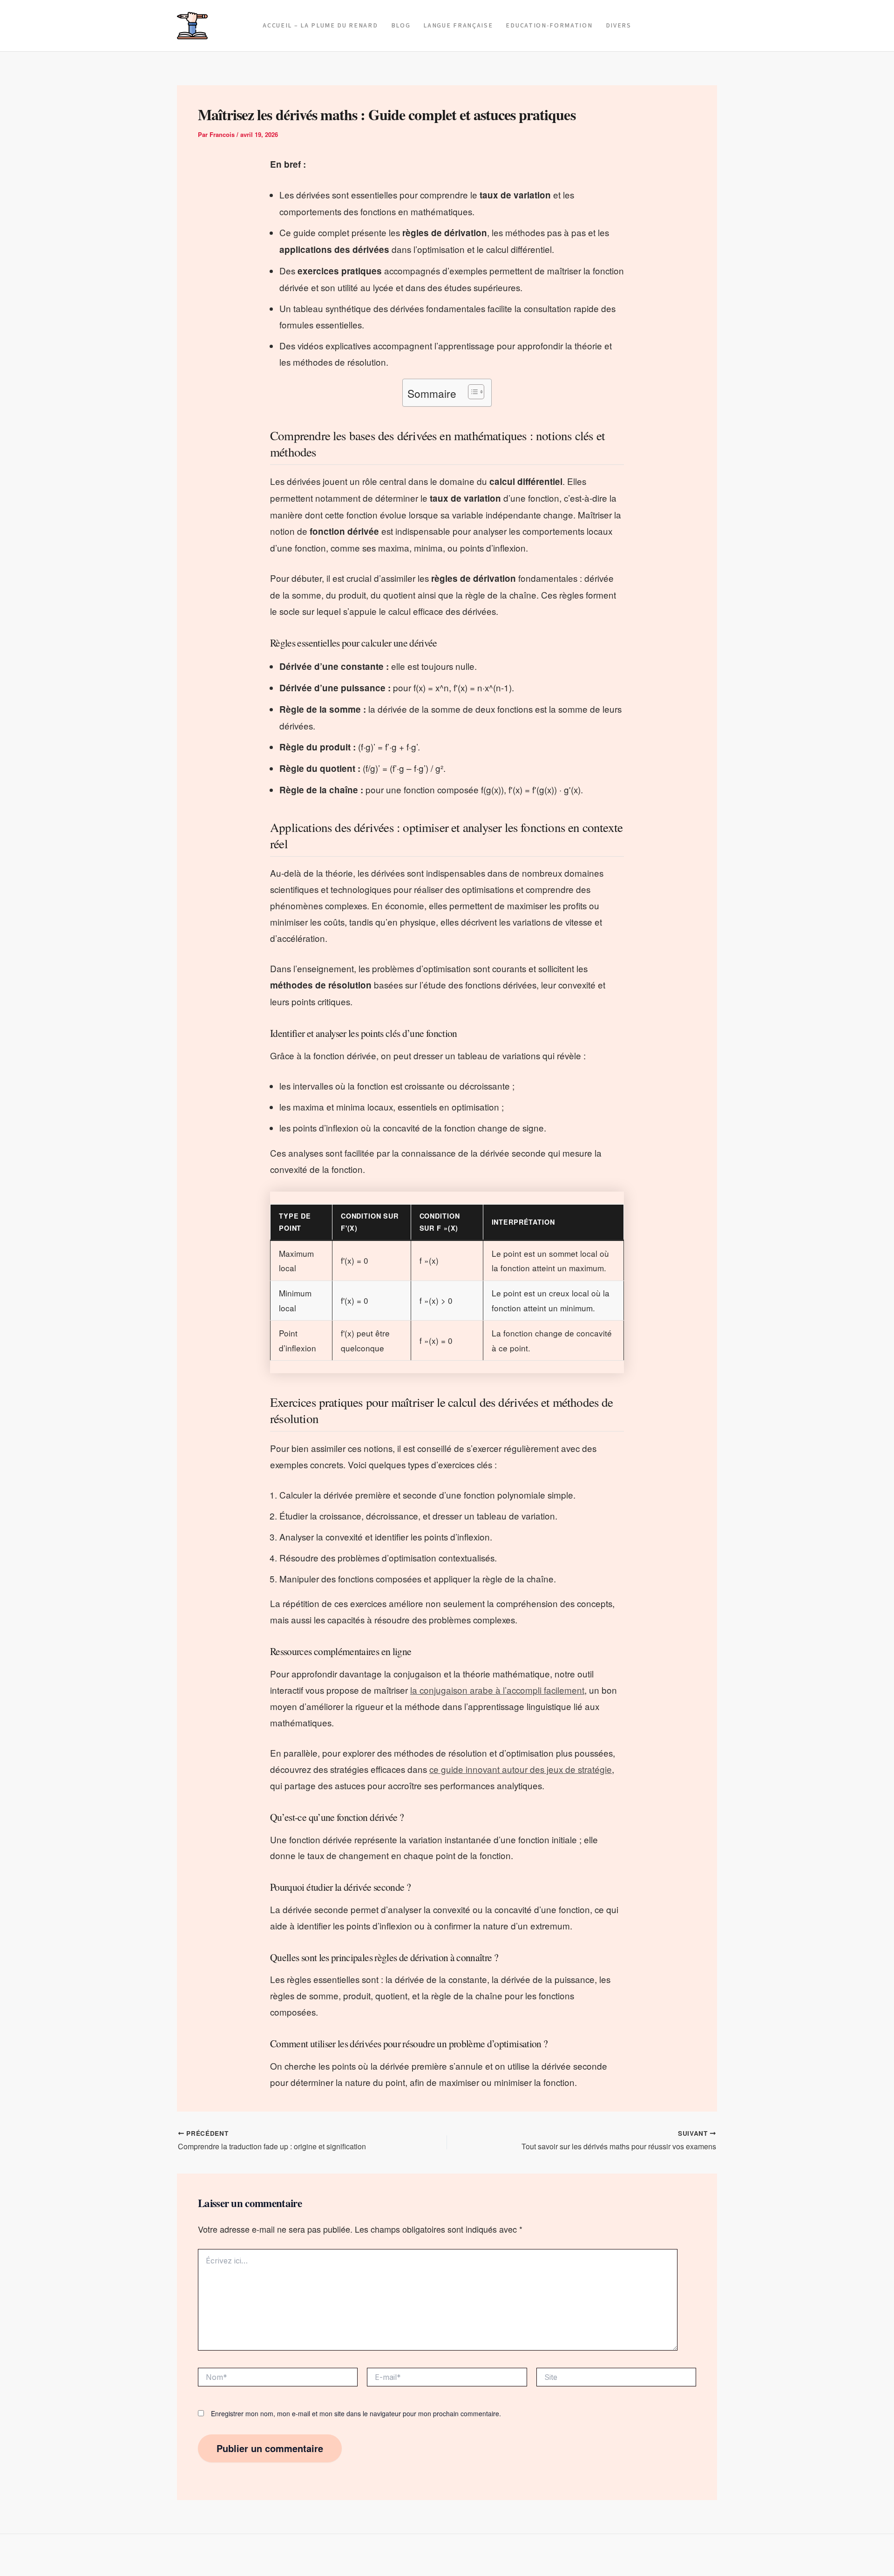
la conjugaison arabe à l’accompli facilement (497, 1690)
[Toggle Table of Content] (471, 392)
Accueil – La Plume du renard (320, 26)
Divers (619, 26)
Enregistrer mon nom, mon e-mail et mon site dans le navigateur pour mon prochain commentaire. (356, 2413)
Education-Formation (549, 26)
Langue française (458, 26)
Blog (401, 26)
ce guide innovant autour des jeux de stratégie (521, 1769)
